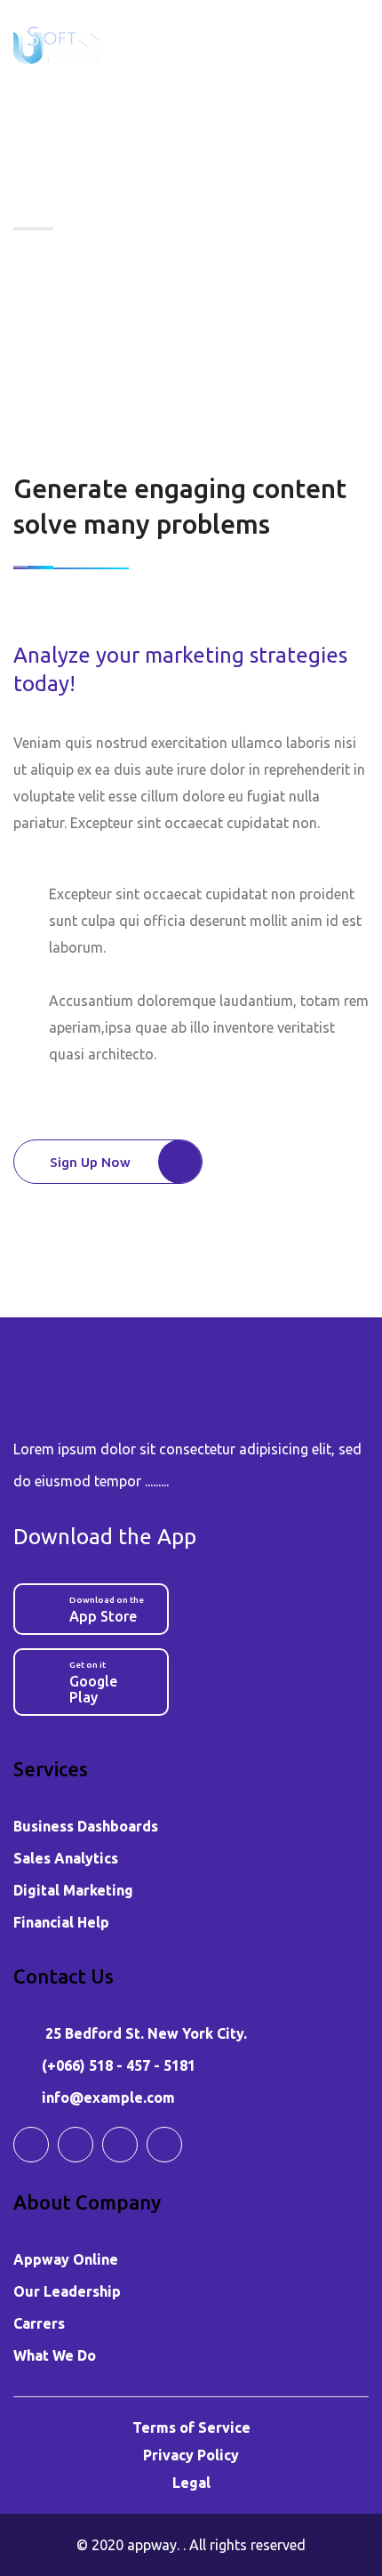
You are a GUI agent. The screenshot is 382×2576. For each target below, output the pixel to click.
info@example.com (108, 2097)
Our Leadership (67, 2291)
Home (43, 277)
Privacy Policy (191, 2455)
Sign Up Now (90, 1162)
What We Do (55, 2355)
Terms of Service (191, 2427)
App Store (107, 1610)
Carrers (39, 2323)
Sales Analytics (66, 1858)
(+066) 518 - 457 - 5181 (119, 2065)
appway (152, 2545)
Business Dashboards (86, 1826)
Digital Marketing (73, 1890)
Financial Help (61, 1922)
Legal (191, 2483)
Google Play (93, 1682)
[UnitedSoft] (57, 44)
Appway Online (66, 2259)
